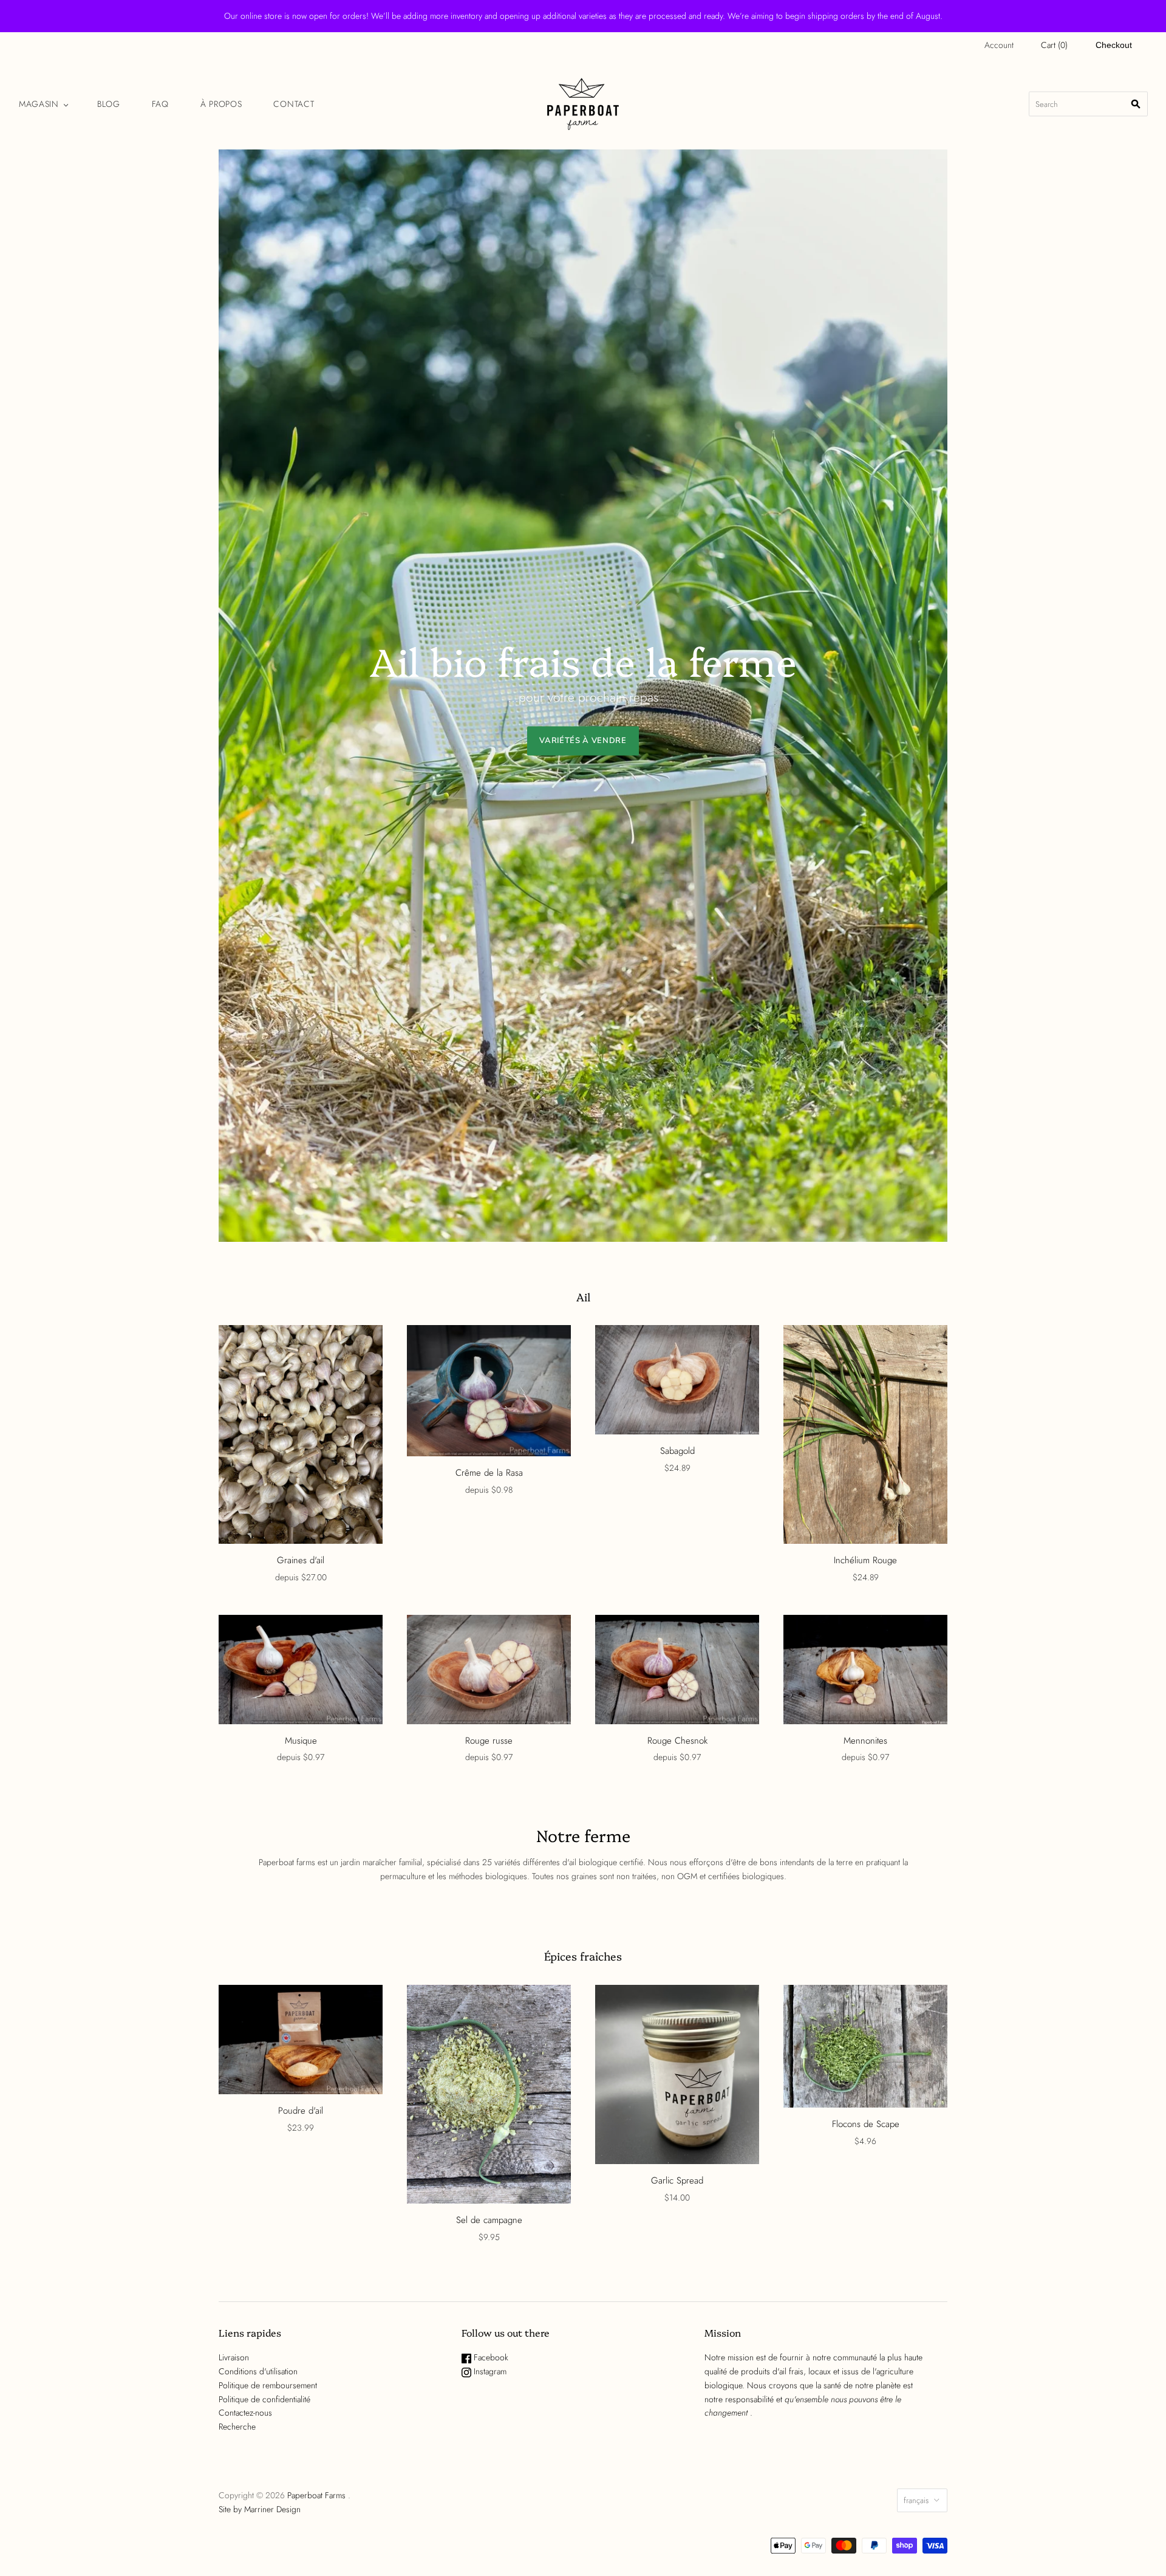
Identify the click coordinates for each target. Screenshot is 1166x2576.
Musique (301, 1741)
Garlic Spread (677, 2180)
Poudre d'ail (301, 2111)
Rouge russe (489, 1741)
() (1054, 45)
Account (999, 45)
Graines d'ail (301, 1560)
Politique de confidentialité (264, 2399)
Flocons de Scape (866, 2124)
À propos (221, 104)
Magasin (39, 104)
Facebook (490, 2357)
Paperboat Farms (316, 2495)
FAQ (160, 104)
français (916, 2500)
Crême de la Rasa (489, 1473)
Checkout (1114, 45)
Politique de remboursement (268, 2385)
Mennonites (865, 1741)
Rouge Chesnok (677, 1741)
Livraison (234, 2357)
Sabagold (677, 1451)
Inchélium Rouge (865, 1560)
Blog (109, 104)
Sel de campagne (489, 2220)
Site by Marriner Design (260, 2509)
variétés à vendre (583, 741)
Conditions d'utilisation (258, 2371)
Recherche (237, 2427)
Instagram (489, 2371)
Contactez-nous (245, 2413)
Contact (294, 104)
